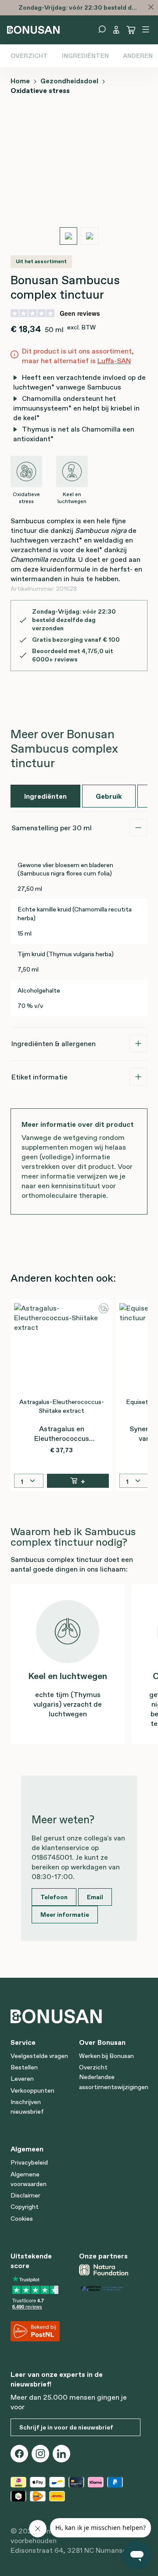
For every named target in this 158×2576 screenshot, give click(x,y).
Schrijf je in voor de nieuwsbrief (66, 2427)
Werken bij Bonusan (106, 2056)
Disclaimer (25, 2195)
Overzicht (29, 56)
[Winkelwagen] (131, 30)
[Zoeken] (102, 29)
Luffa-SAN (114, 361)
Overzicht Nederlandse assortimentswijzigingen (114, 2077)
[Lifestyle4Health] (110, 2288)
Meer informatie (65, 1915)
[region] (79, 180)
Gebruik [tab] (109, 796)
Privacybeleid (29, 2162)
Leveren (22, 2079)
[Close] (151, 7)
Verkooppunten (32, 2090)
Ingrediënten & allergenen (54, 1043)
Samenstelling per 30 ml (52, 828)
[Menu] (146, 29)
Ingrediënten (85, 56)
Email (95, 1897)
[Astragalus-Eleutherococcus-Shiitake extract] (61, 1347)
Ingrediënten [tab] (45, 796)
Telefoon (54, 1897)
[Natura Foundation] (110, 2270)
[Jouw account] (116, 30)
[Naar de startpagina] (33, 29)
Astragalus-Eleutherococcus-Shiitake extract (62, 1406)
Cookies (22, 2219)
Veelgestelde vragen (39, 2056)
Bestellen (24, 2067)
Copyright (25, 2207)
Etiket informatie (39, 1077)
